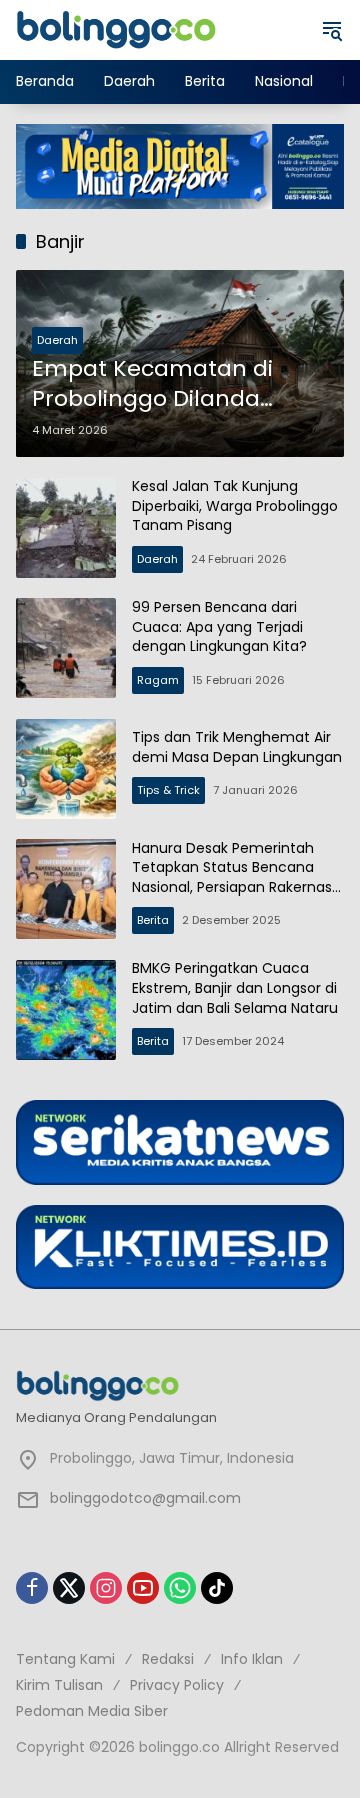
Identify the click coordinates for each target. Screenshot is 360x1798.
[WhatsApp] (180, 1588)
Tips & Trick (168, 790)
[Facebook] (32, 1588)
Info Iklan (252, 1659)
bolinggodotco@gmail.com (145, 1498)
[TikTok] (217, 1588)
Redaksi (168, 1659)
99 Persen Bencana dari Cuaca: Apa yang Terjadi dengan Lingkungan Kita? (219, 626)
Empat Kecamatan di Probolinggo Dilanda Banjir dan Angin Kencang (178, 385)
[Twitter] (69, 1588)
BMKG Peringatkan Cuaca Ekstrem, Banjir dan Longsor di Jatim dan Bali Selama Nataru (235, 987)
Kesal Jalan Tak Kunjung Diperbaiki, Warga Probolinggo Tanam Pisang (235, 505)
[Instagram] (106, 1588)
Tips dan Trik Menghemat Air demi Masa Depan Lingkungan (237, 747)
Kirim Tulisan (59, 1685)
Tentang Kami (65, 1659)
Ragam (158, 680)
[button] (332, 30)
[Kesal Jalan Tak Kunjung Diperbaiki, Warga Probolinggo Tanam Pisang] (66, 528)
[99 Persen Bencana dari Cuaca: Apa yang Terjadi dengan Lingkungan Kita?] (66, 648)
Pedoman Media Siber (92, 1711)
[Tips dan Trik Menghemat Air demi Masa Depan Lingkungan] (66, 769)
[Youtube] (143, 1588)
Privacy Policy (177, 1685)
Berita (153, 920)
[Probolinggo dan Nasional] (116, 29)
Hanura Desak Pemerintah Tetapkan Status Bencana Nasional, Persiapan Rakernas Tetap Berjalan (232, 877)
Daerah (57, 340)
